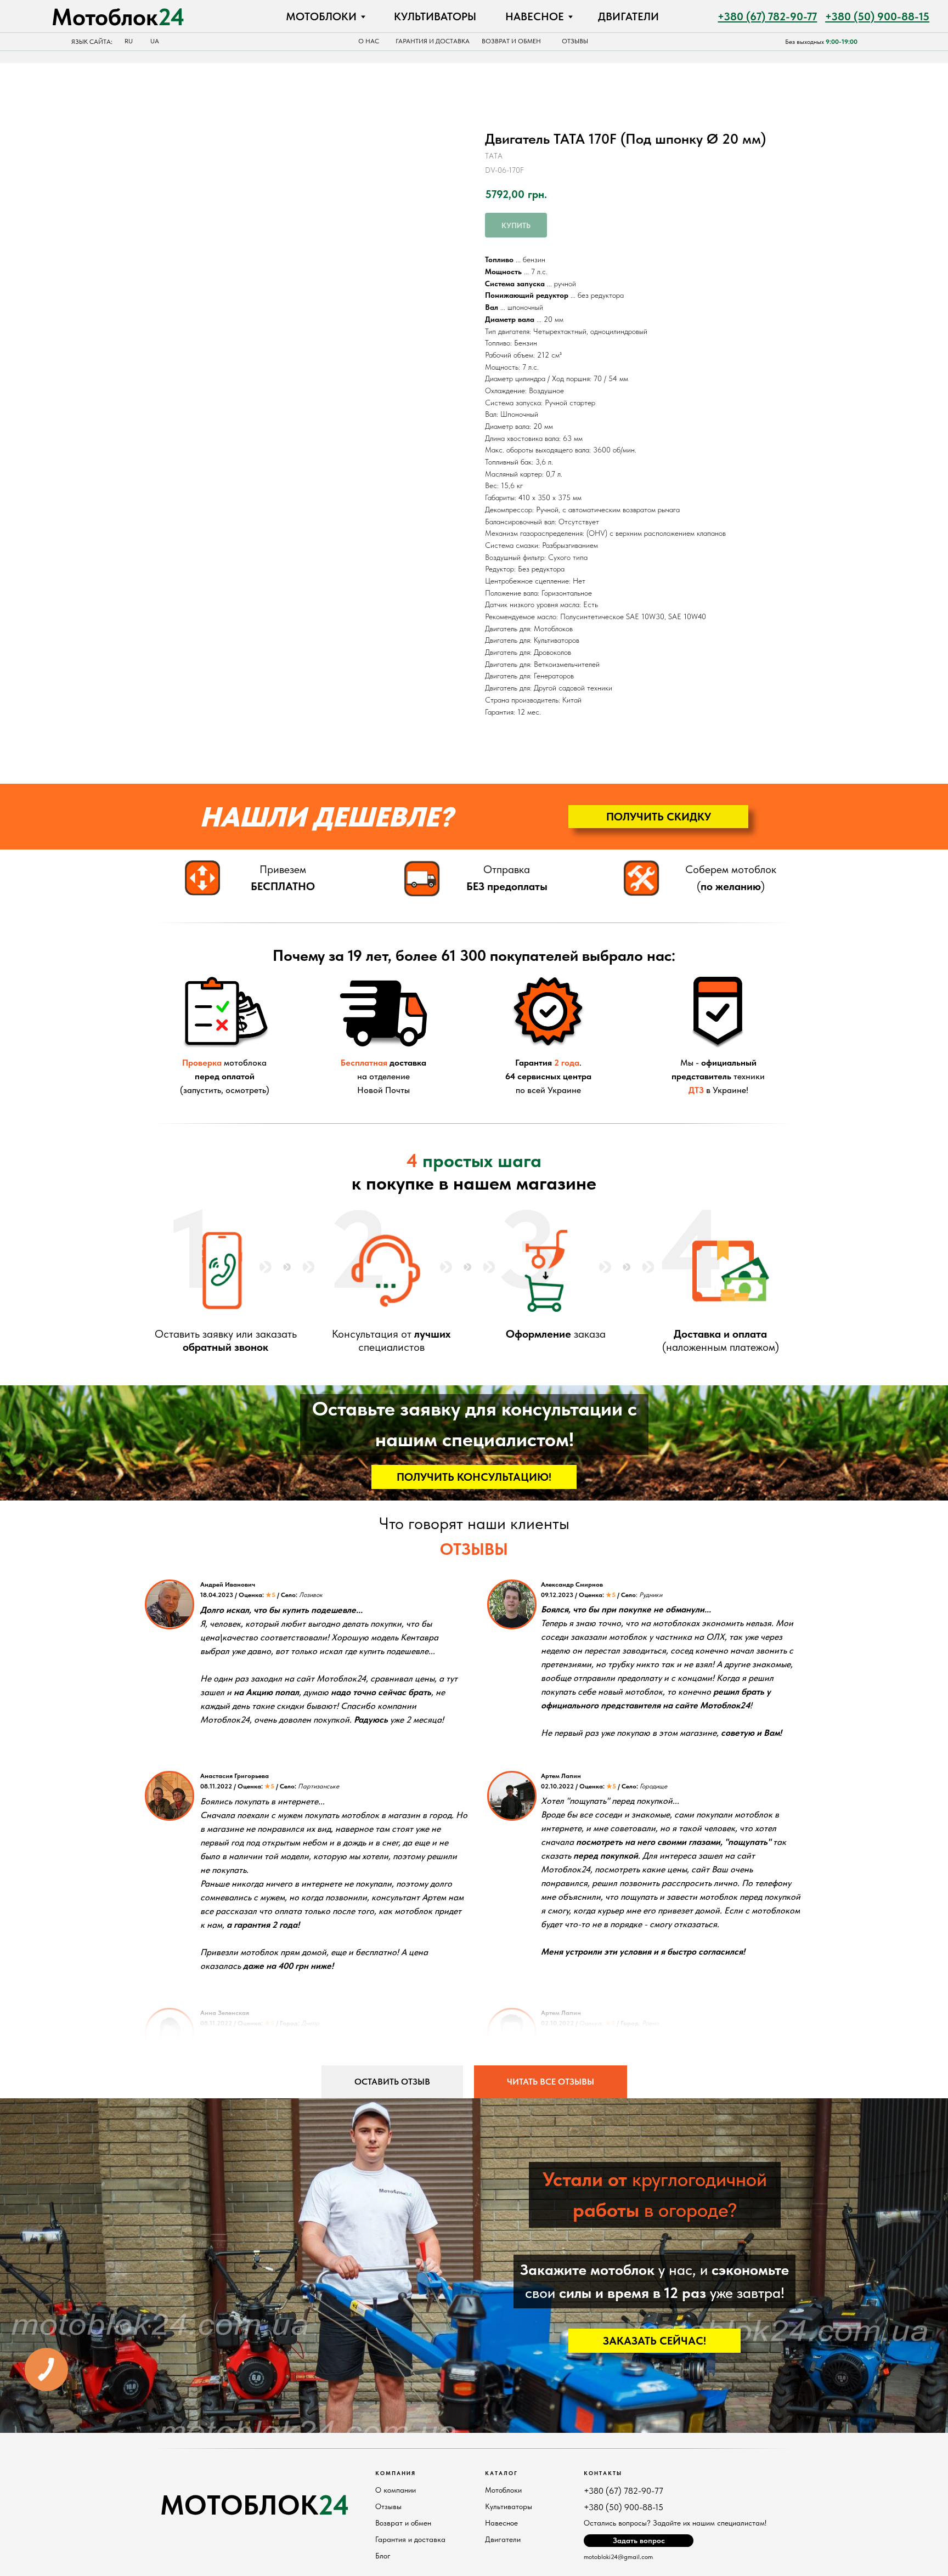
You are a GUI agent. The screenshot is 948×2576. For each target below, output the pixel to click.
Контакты (603, 2473)
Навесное (501, 2523)
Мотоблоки (503, 2490)
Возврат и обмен (403, 2523)
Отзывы (388, 2506)
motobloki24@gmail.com (618, 2557)
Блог (383, 2556)
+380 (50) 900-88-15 (623, 2507)
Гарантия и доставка (410, 2539)
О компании (396, 2490)
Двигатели (503, 2539)
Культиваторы (509, 2506)
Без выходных (821, 42)
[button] (658, 817)
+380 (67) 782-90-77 (623, 2491)
